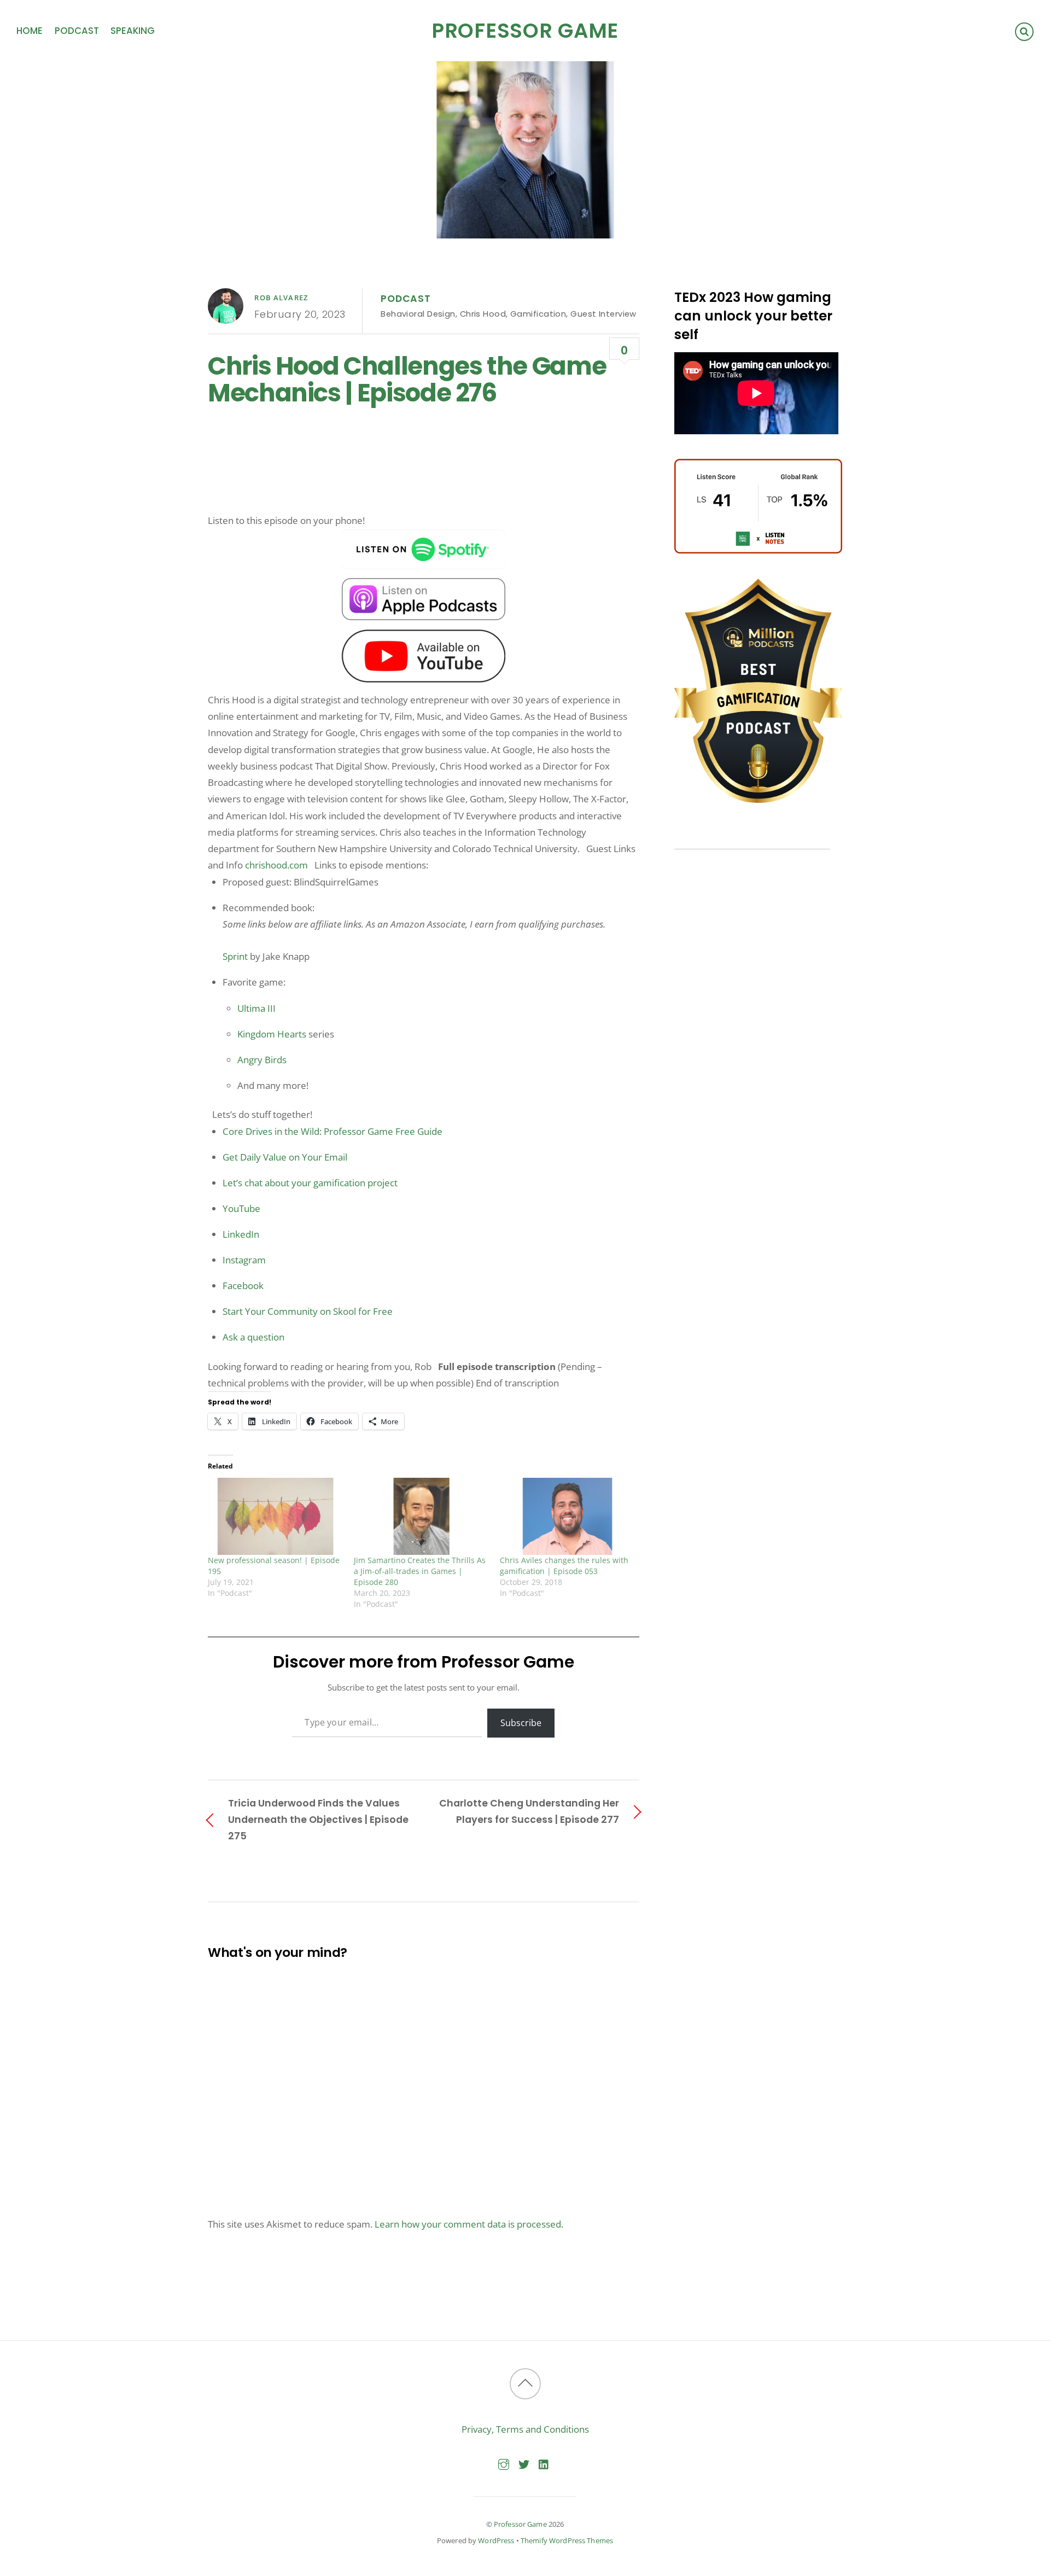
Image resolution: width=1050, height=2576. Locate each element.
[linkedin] (544, 2463)
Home (30, 31)
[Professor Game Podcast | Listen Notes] (758, 550)
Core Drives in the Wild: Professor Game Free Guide (332, 1131)
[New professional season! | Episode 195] (275, 1516)
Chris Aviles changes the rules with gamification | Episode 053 (564, 1566)
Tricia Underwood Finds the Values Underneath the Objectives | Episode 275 (318, 1819)
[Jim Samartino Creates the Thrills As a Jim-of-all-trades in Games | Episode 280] (421, 1516)
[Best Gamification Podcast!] (758, 800)
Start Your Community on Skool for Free (308, 1311)
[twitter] (524, 2463)
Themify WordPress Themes (567, 2540)
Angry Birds (262, 1060)
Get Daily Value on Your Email (285, 1157)
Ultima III (256, 1008)
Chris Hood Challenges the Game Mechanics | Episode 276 (407, 380)
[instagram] (504, 2463)
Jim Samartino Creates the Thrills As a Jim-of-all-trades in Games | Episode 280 (420, 1571)
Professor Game (520, 2524)
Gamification (538, 314)
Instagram (244, 1260)
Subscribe (521, 1723)
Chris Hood (483, 314)
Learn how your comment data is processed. (469, 2224)
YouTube (241, 1208)
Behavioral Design (418, 314)
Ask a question (253, 1337)
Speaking (133, 31)
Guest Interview (603, 314)
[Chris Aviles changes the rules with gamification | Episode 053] (567, 1516)
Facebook (243, 1286)
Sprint (235, 956)
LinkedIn (241, 1234)
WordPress (496, 2540)
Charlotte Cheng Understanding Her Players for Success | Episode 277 (529, 1811)
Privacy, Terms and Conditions (525, 2429)
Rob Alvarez (281, 298)
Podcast (77, 31)
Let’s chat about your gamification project (310, 1183)
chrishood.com (276, 865)
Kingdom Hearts (272, 1034)
